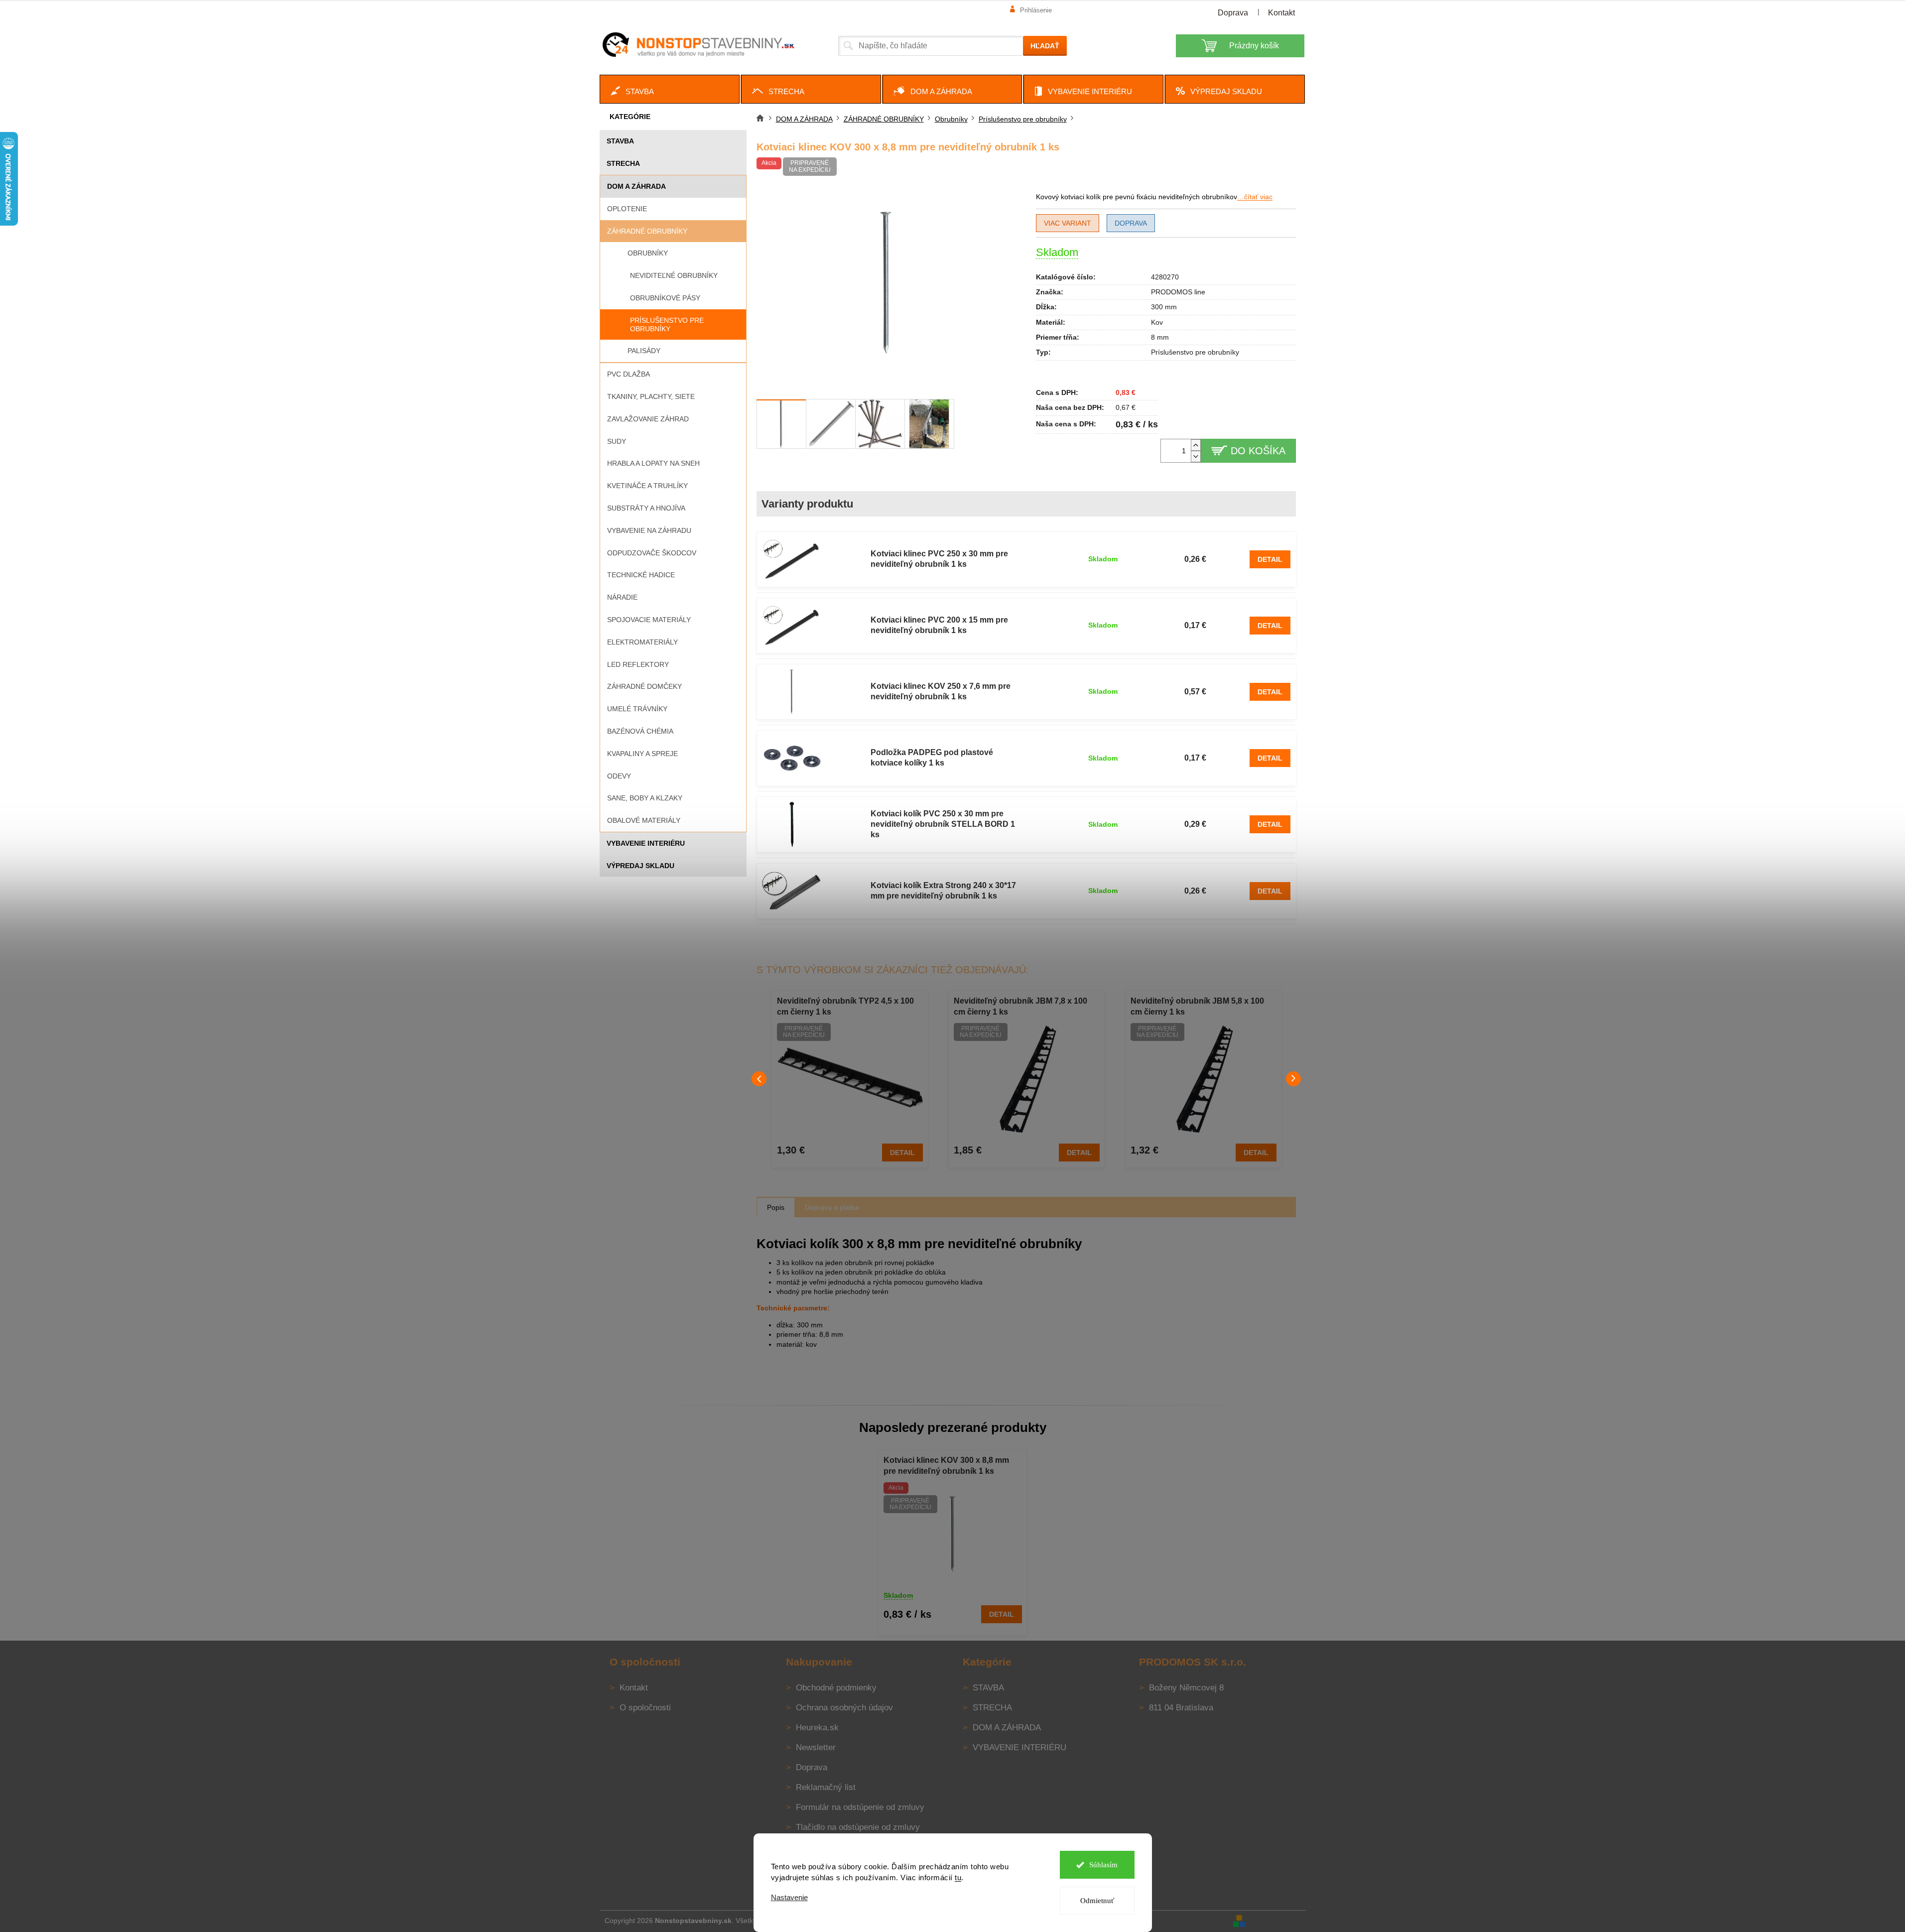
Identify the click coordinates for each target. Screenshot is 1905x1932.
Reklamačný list (826, 1787)
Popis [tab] (776, 1207)
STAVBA (620, 141)
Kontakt (1281, 13)
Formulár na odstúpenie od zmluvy (860, 1807)
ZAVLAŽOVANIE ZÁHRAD (648, 419)
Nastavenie (789, 1897)
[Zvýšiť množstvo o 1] (1196, 445)
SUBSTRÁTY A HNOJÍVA (646, 508)
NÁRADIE (622, 597)
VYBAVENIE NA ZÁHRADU (649, 530)
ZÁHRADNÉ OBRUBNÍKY (647, 231)
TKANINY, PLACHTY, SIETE (651, 396)
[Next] (1293, 1079)
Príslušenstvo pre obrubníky (667, 324)
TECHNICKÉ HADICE (641, 575)
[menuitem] (670, 89)
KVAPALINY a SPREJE (642, 754)
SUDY (617, 441)
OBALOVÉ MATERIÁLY (644, 820)
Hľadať (1045, 46)
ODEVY (619, 776)
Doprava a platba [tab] (832, 1207)
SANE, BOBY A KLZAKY (645, 798)
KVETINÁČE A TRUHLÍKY (647, 486)
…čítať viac (1255, 197)
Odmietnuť (1097, 1901)
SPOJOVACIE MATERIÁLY (649, 620)
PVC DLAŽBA (629, 374)
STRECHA (623, 163)
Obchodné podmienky (836, 1688)
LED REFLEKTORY (638, 664)
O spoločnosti (645, 1708)
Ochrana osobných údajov (844, 1708)
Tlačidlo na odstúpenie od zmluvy (858, 1827)
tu (958, 1877)
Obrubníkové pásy (665, 298)
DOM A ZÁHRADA (636, 186)
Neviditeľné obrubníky (674, 275)
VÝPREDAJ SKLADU (640, 866)
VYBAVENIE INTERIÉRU (646, 843)
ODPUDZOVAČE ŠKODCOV (652, 553)
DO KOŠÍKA (1258, 451)
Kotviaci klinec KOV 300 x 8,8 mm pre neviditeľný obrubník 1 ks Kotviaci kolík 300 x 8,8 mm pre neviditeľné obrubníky (946, 1467)
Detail (1270, 559)
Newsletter (816, 1747)
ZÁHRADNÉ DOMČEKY (644, 686)
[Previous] (759, 1079)
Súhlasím (1103, 1865)
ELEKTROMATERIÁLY (642, 642)
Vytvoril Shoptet (1276, 1921)
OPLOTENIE (627, 209)
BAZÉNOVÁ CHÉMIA (640, 731)
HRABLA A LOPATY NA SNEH (653, 463)
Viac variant (1068, 223)
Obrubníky (648, 253)
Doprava (1233, 13)
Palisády (644, 351)
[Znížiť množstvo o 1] (1196, 456)
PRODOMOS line (1178, 292)
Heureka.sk (817, 1728)
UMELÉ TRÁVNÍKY (637, 709)
